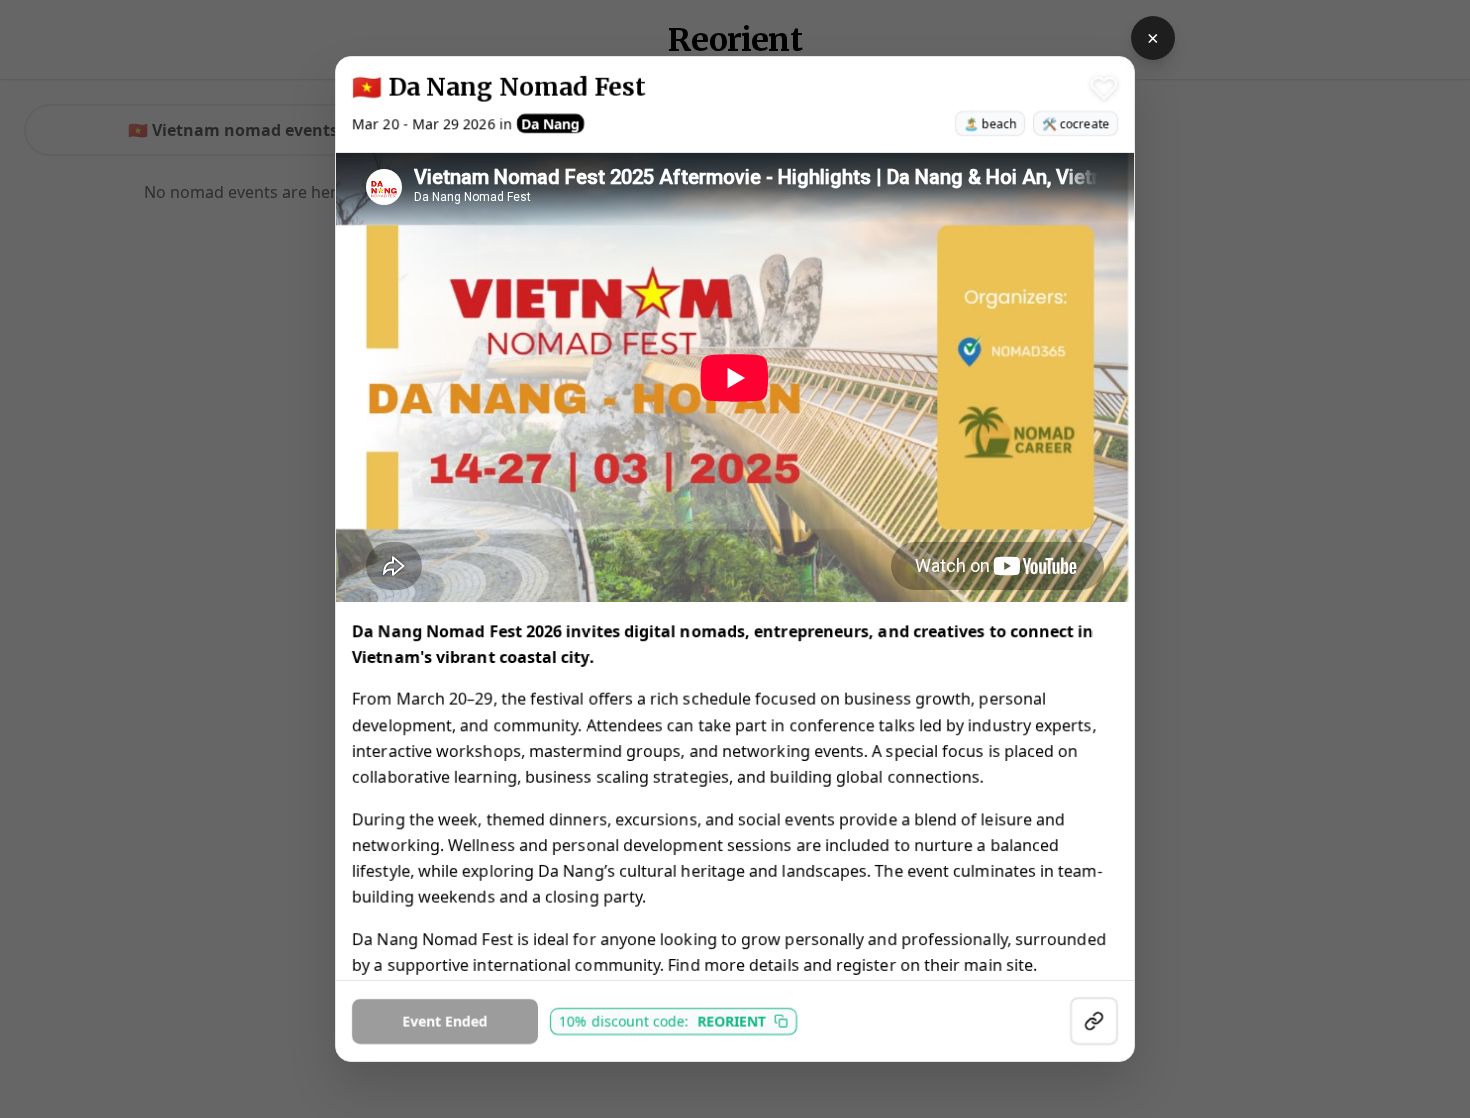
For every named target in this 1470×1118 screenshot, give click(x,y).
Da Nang (550, 123)
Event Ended (445, 1020)
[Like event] (1104, 88)
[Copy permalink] (1094, 1021)
